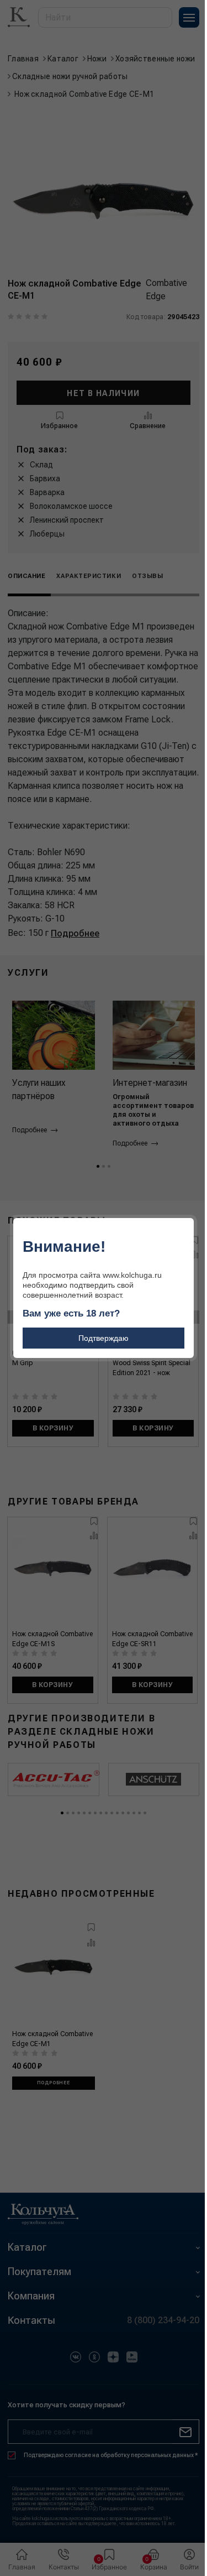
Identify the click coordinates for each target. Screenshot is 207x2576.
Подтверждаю (104, 1338)
